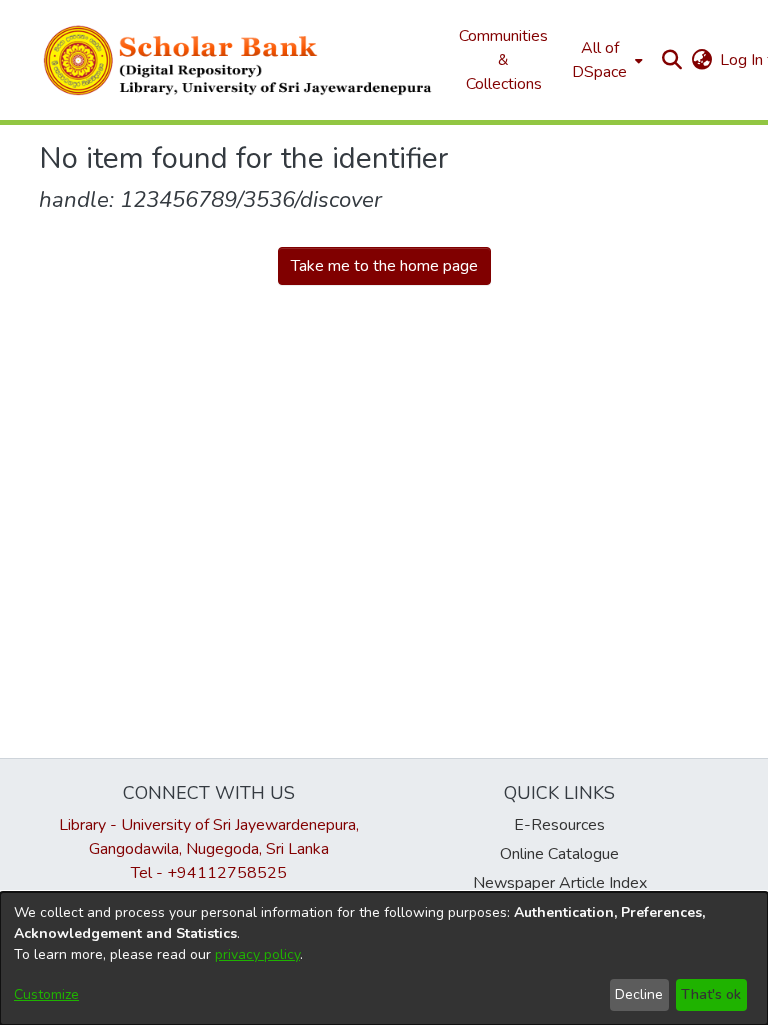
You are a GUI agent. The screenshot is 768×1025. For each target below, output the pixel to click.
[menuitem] (605, 60)
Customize (46, 994)
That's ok (711, 994)
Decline (639, 994)
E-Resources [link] (559, 825)
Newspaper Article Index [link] (560, 883)
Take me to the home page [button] (384, 266)
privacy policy (257, 954)
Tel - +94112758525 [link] (209, 873)
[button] (239, 60)
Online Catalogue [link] (559, 854)
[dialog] (384, 958)
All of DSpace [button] (599, 60)
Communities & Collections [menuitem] (503, 60)
